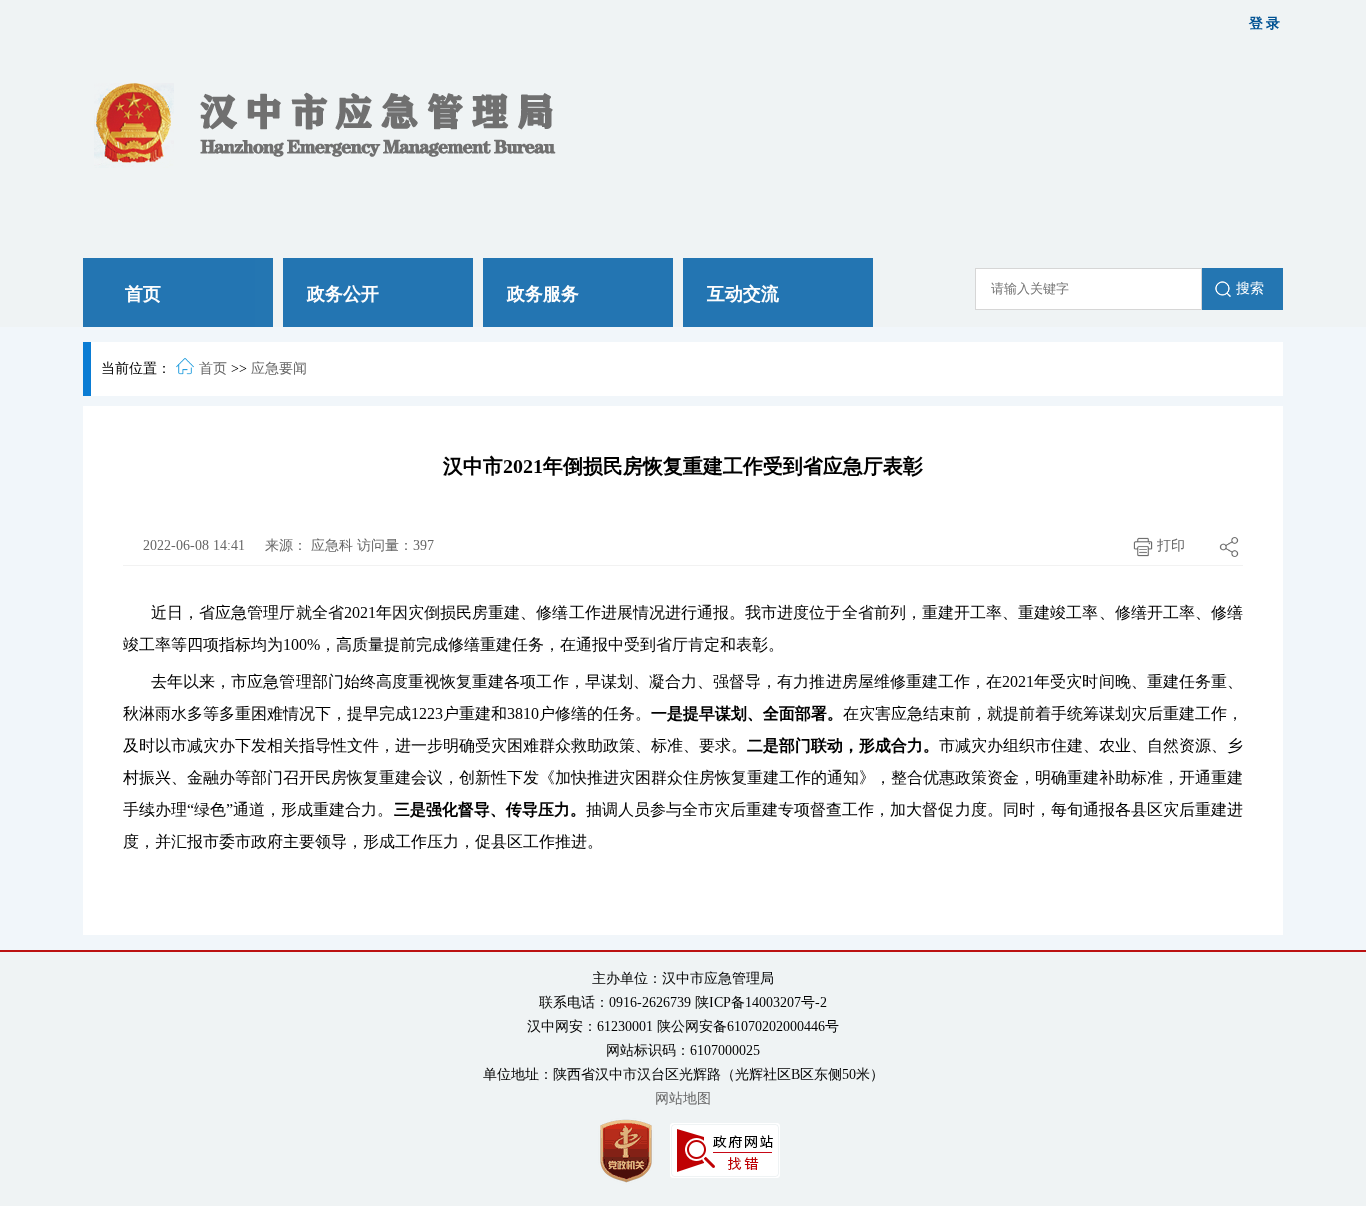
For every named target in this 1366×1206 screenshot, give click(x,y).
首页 (213, 368)
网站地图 (683, 1098)
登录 (1266, 23)
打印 (1169, 545)
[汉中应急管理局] (332, 121)
